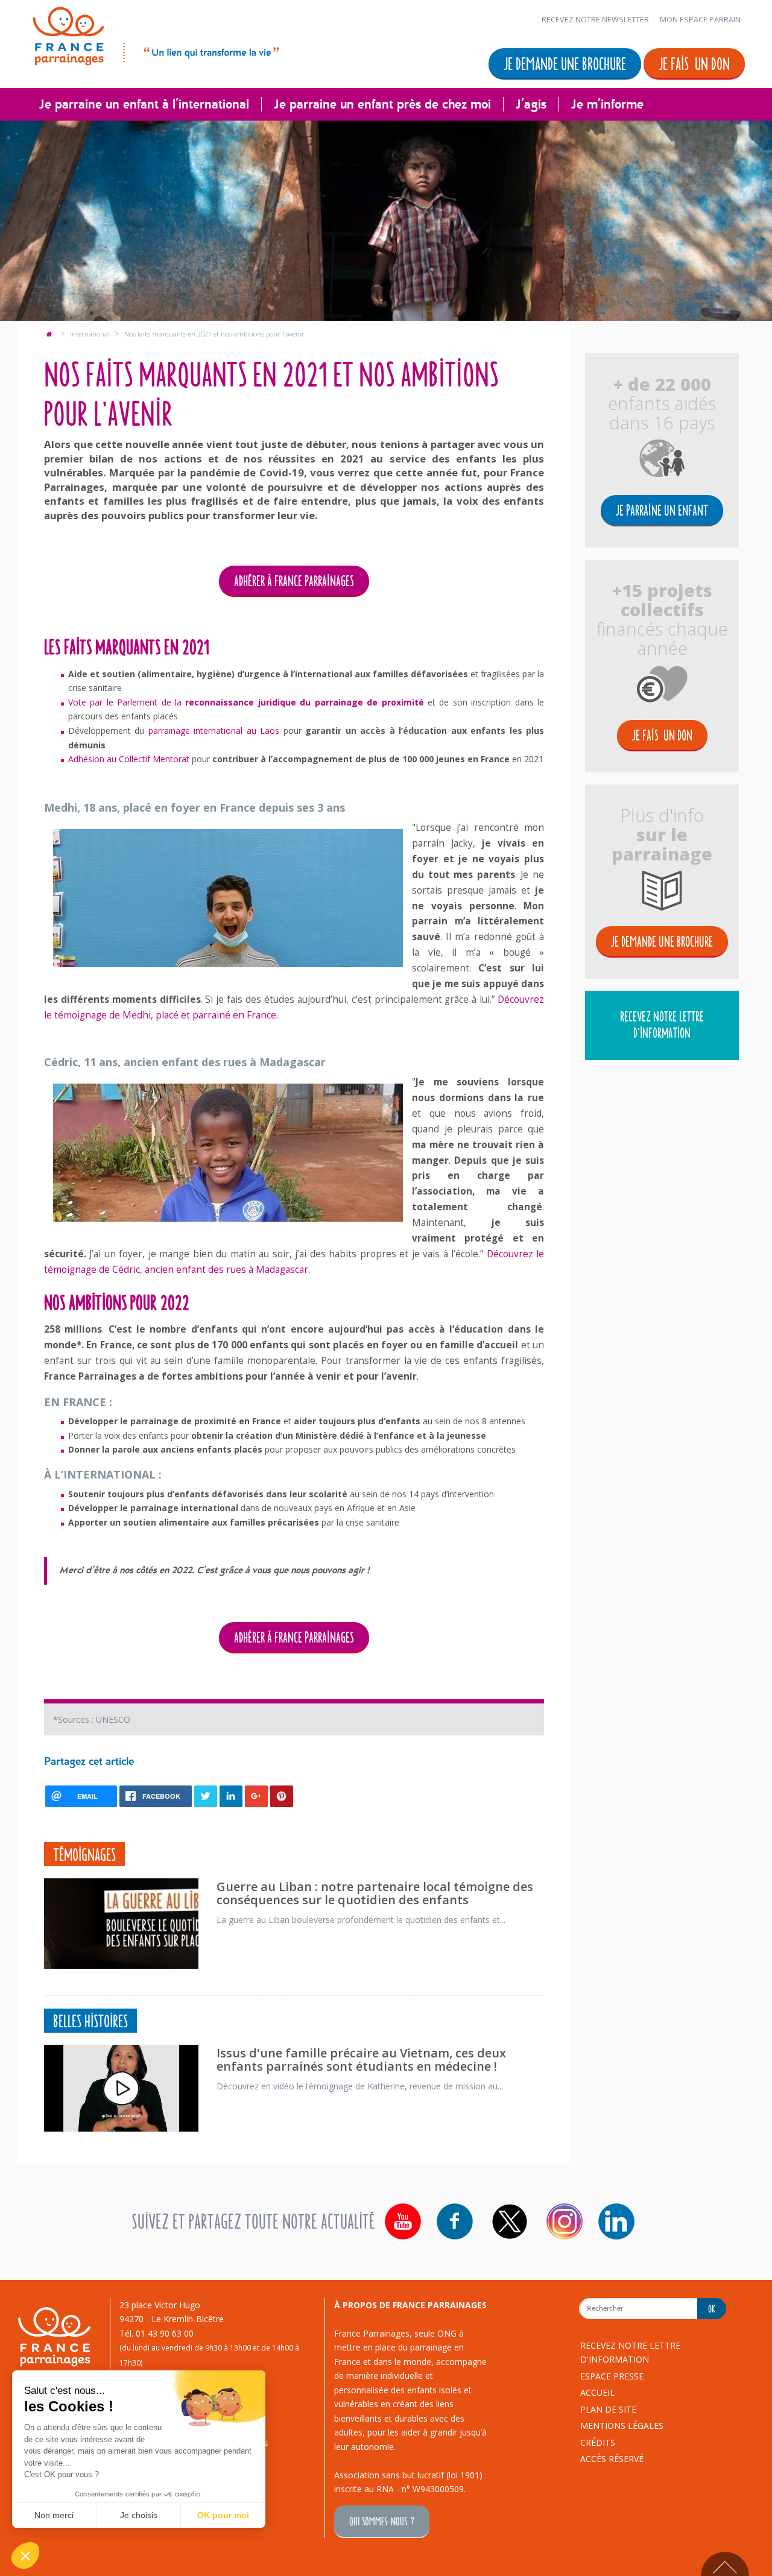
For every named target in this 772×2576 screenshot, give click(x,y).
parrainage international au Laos (214, 731)
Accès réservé (612, 2459)
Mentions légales (622, 2426)
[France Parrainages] (155, 34)
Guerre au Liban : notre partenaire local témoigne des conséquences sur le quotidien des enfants (375, 1893)
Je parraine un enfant (662, 510)
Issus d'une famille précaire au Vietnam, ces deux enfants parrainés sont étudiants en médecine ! (361, 2060)
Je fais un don (694, 63)
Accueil (597, 2392)
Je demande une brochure (565, 63)
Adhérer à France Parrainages (294, 580)
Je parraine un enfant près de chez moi (382, 104)
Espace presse (612, 2376)
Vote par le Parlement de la (127, 702)
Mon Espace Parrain (700, 20)
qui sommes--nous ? (382, 2521)
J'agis (531, 104)
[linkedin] (616, 2221)
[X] (510, 2221)
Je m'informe (607, 104)
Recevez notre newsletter (595, 20)
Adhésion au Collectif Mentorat (129, 759)
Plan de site (608, 2409)
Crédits (598, 2442)
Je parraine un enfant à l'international (144, 104)
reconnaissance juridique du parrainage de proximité (304, 702)
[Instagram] (565, 2221)
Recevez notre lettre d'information (662, 1024)
